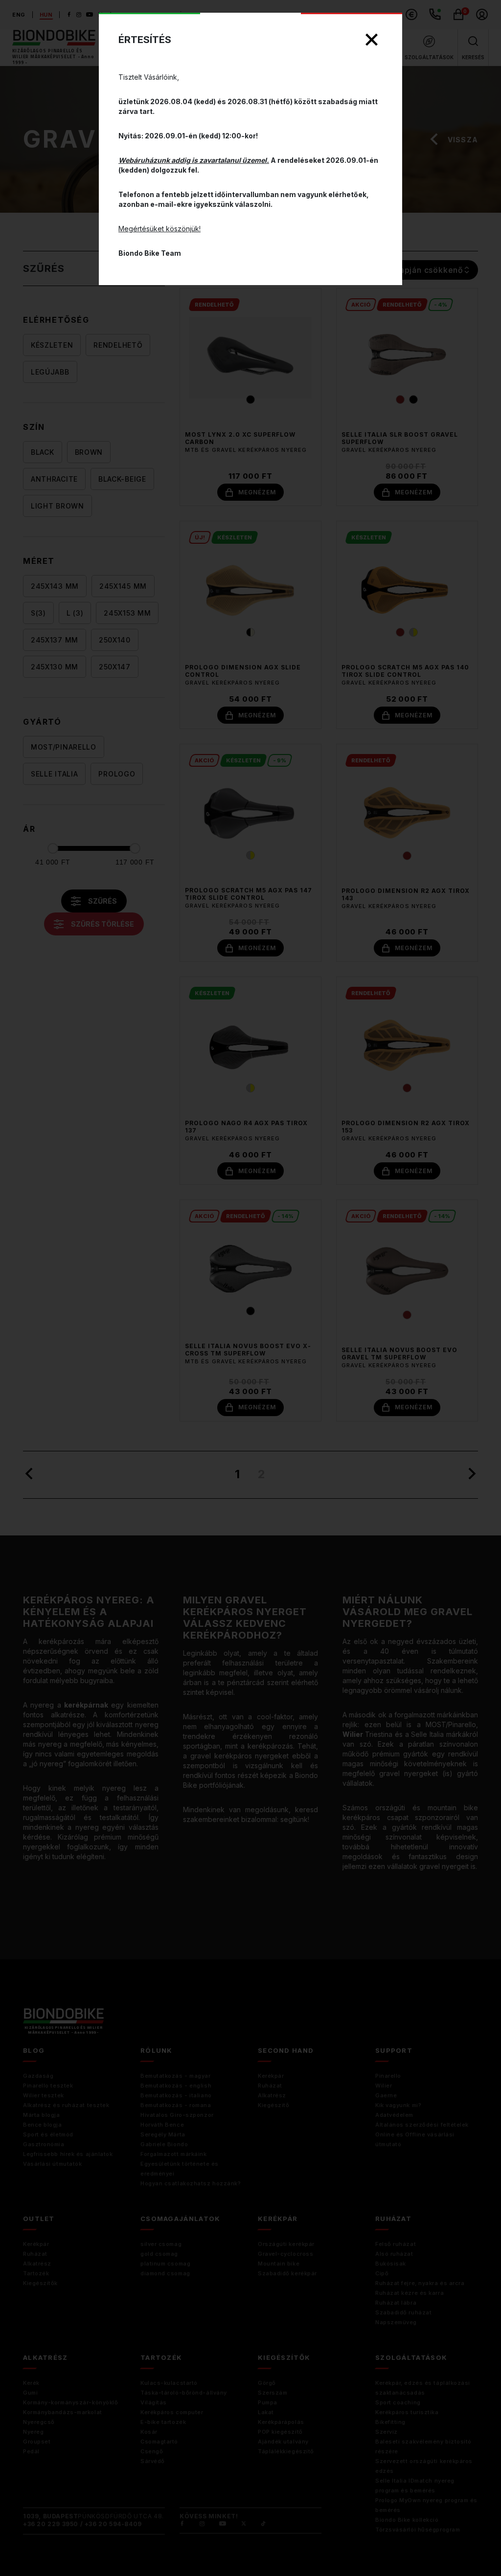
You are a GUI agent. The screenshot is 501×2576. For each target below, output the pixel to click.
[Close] (372, 40)
